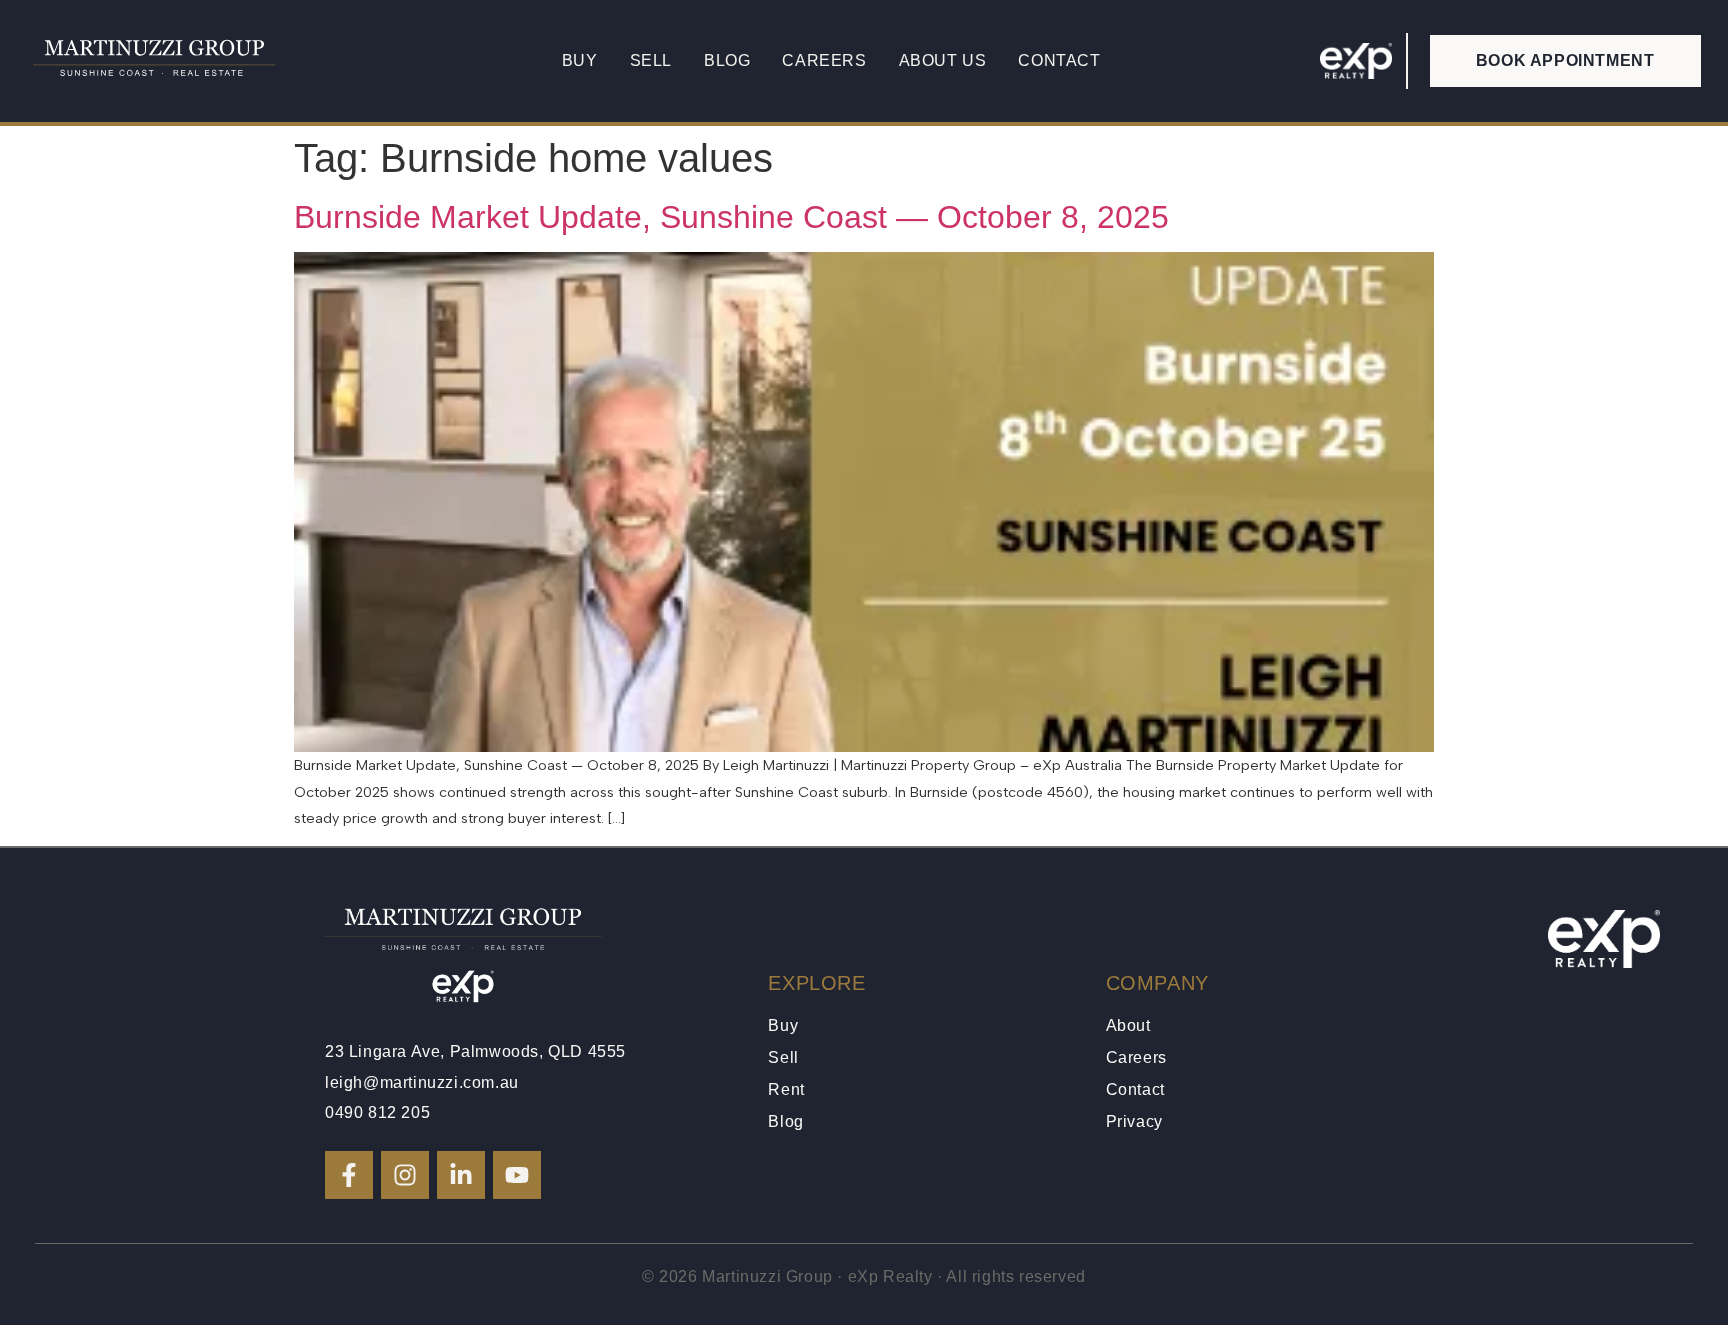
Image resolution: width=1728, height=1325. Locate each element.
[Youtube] (517, 1175)
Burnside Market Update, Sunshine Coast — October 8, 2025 (731, 217)
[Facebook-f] (349, 1175)
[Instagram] (405, 1175)
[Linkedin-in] (461, 1175)
